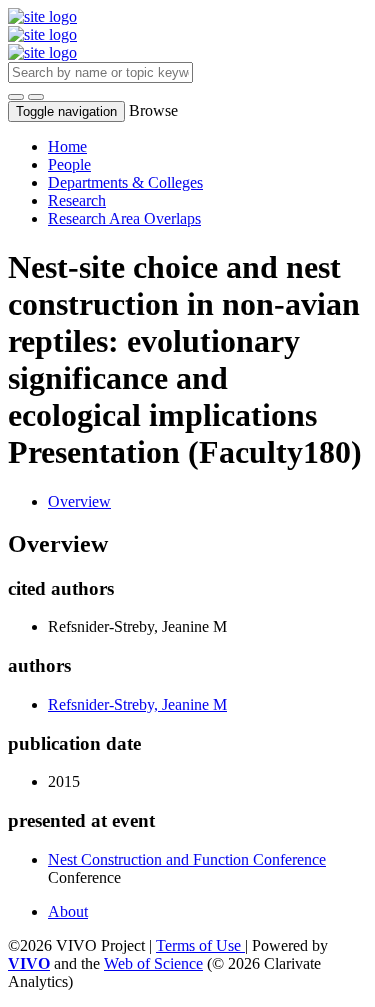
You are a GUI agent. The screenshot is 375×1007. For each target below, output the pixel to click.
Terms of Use (200, 945)
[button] (16, 97)
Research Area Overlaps (124, 218)
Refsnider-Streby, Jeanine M (137, 704)
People (69, 164)
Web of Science (153, 963)
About (68, 911)
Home (67, 146)
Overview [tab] (79, 501)
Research (77, 200)
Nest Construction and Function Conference (187, 859)
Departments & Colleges (125, 182)
